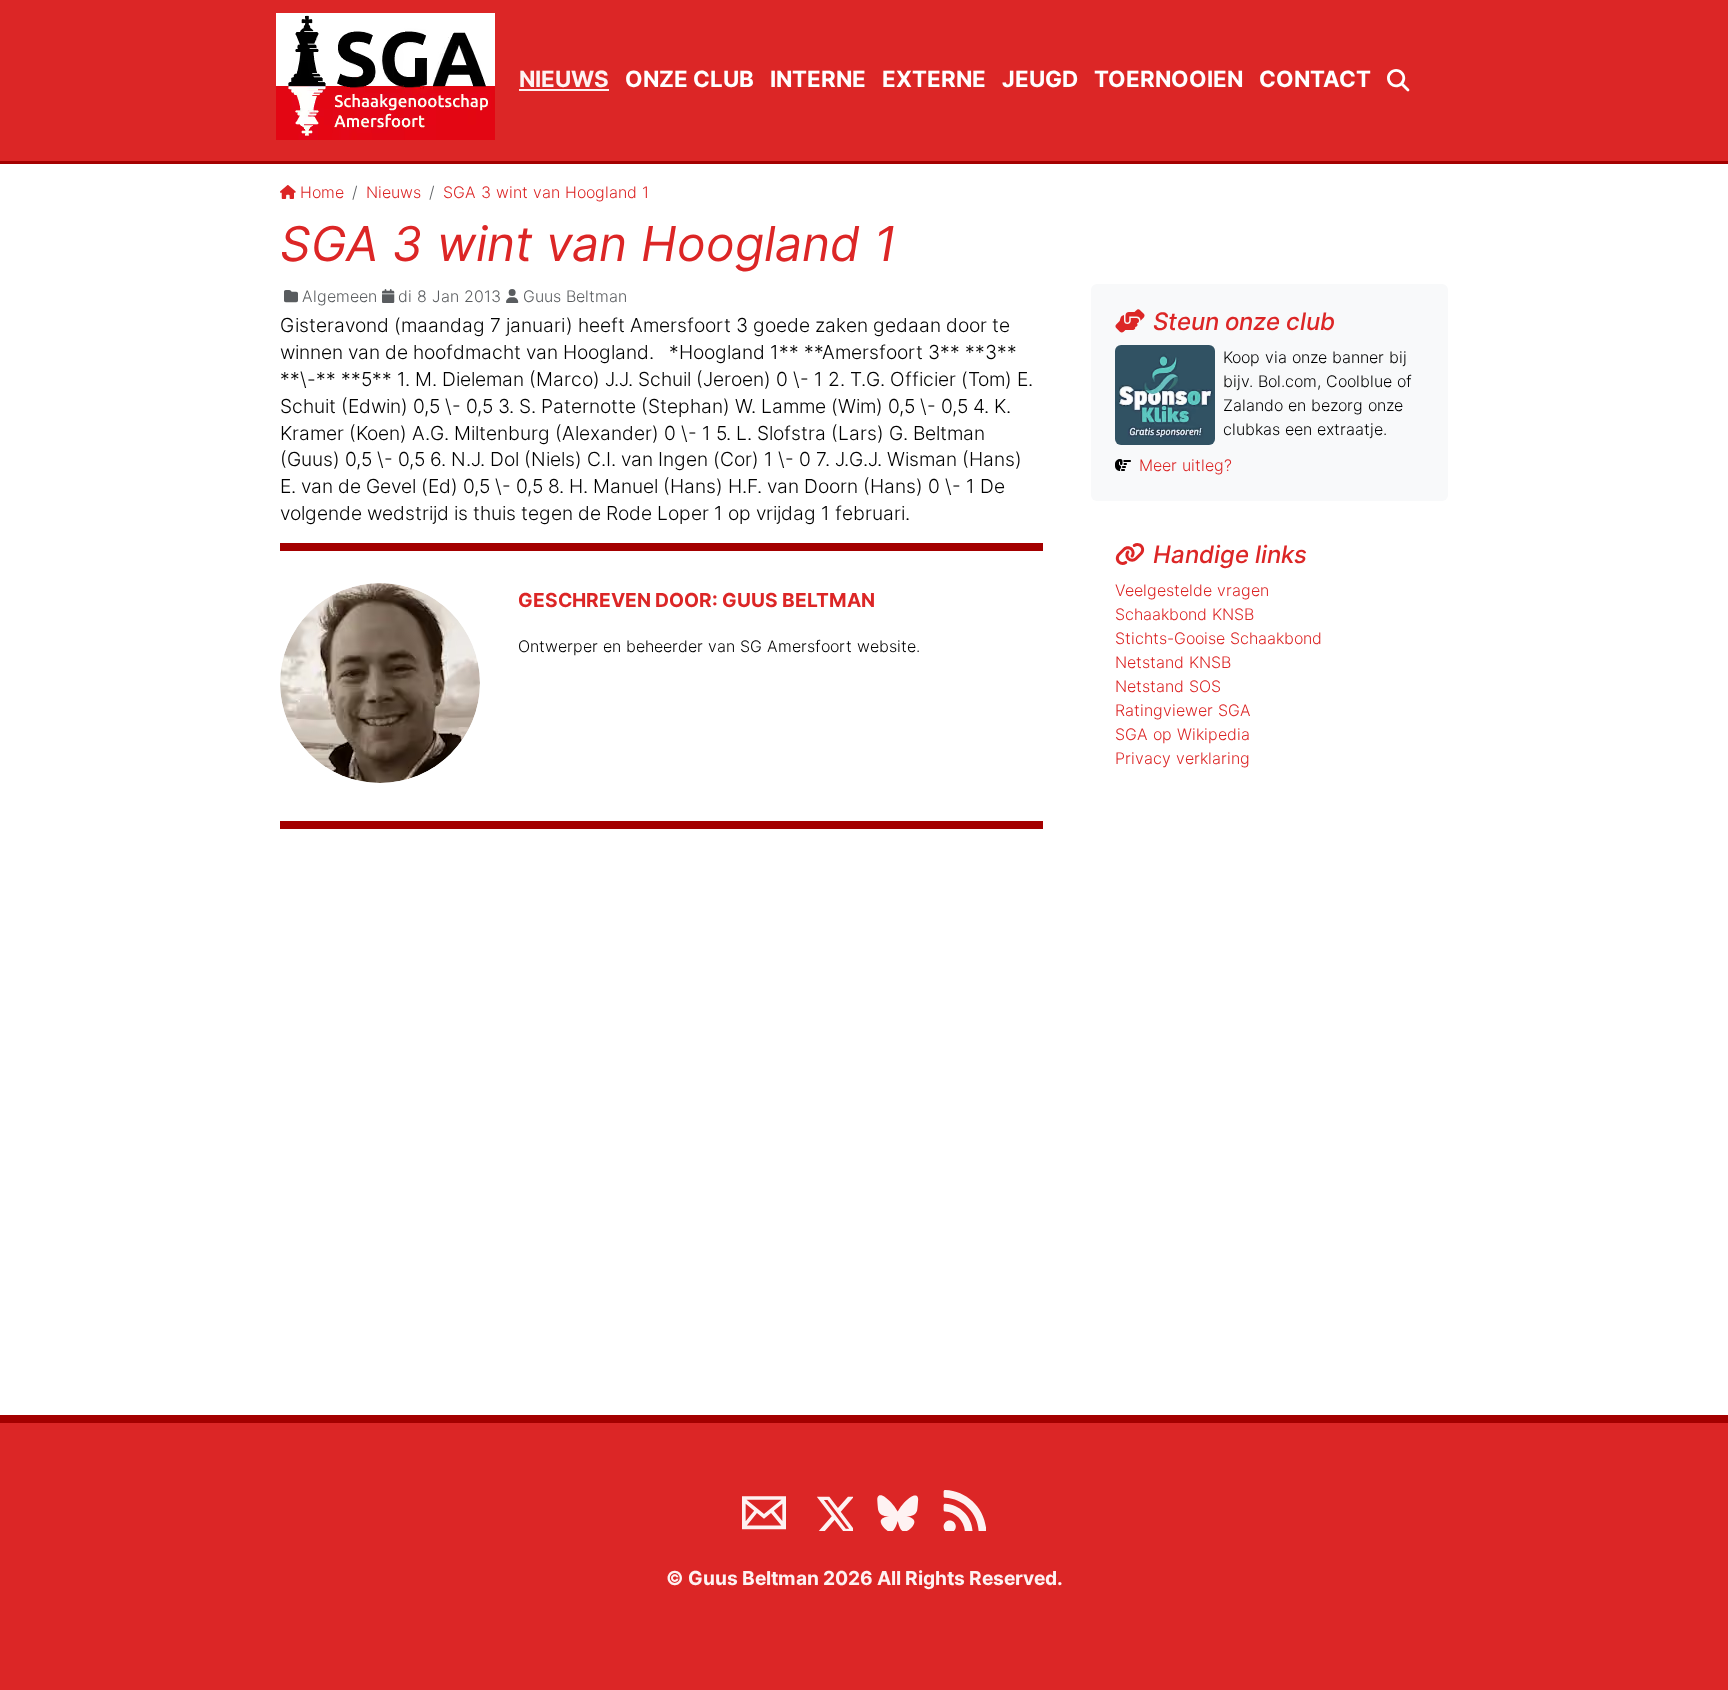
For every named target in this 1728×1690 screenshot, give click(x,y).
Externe (934, 78)
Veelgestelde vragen (1192, 590)
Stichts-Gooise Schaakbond (1218, 638)
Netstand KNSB (1173, 662)
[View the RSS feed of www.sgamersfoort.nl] (964, 1509)
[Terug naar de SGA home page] (385, 76)
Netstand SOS (1168, 686)
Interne (818, 78)
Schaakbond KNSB (1184, 614)
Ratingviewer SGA (1183, 710)
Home (322, 192)
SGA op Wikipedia (1182, 734)
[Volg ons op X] (831, 1509)
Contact (1315, 78)
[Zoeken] (1398, 81)
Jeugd (1040, 78)
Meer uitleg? (1185, 465)
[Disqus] (661, 1111)
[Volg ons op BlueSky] (897, 1509)
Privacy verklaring (1182, 758)
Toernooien (1168, 78)
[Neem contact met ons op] (764, 1509)
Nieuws (564, 78)
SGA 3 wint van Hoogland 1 (546, 192)
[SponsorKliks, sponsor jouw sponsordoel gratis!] (1165, 393)
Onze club (689, 78)
